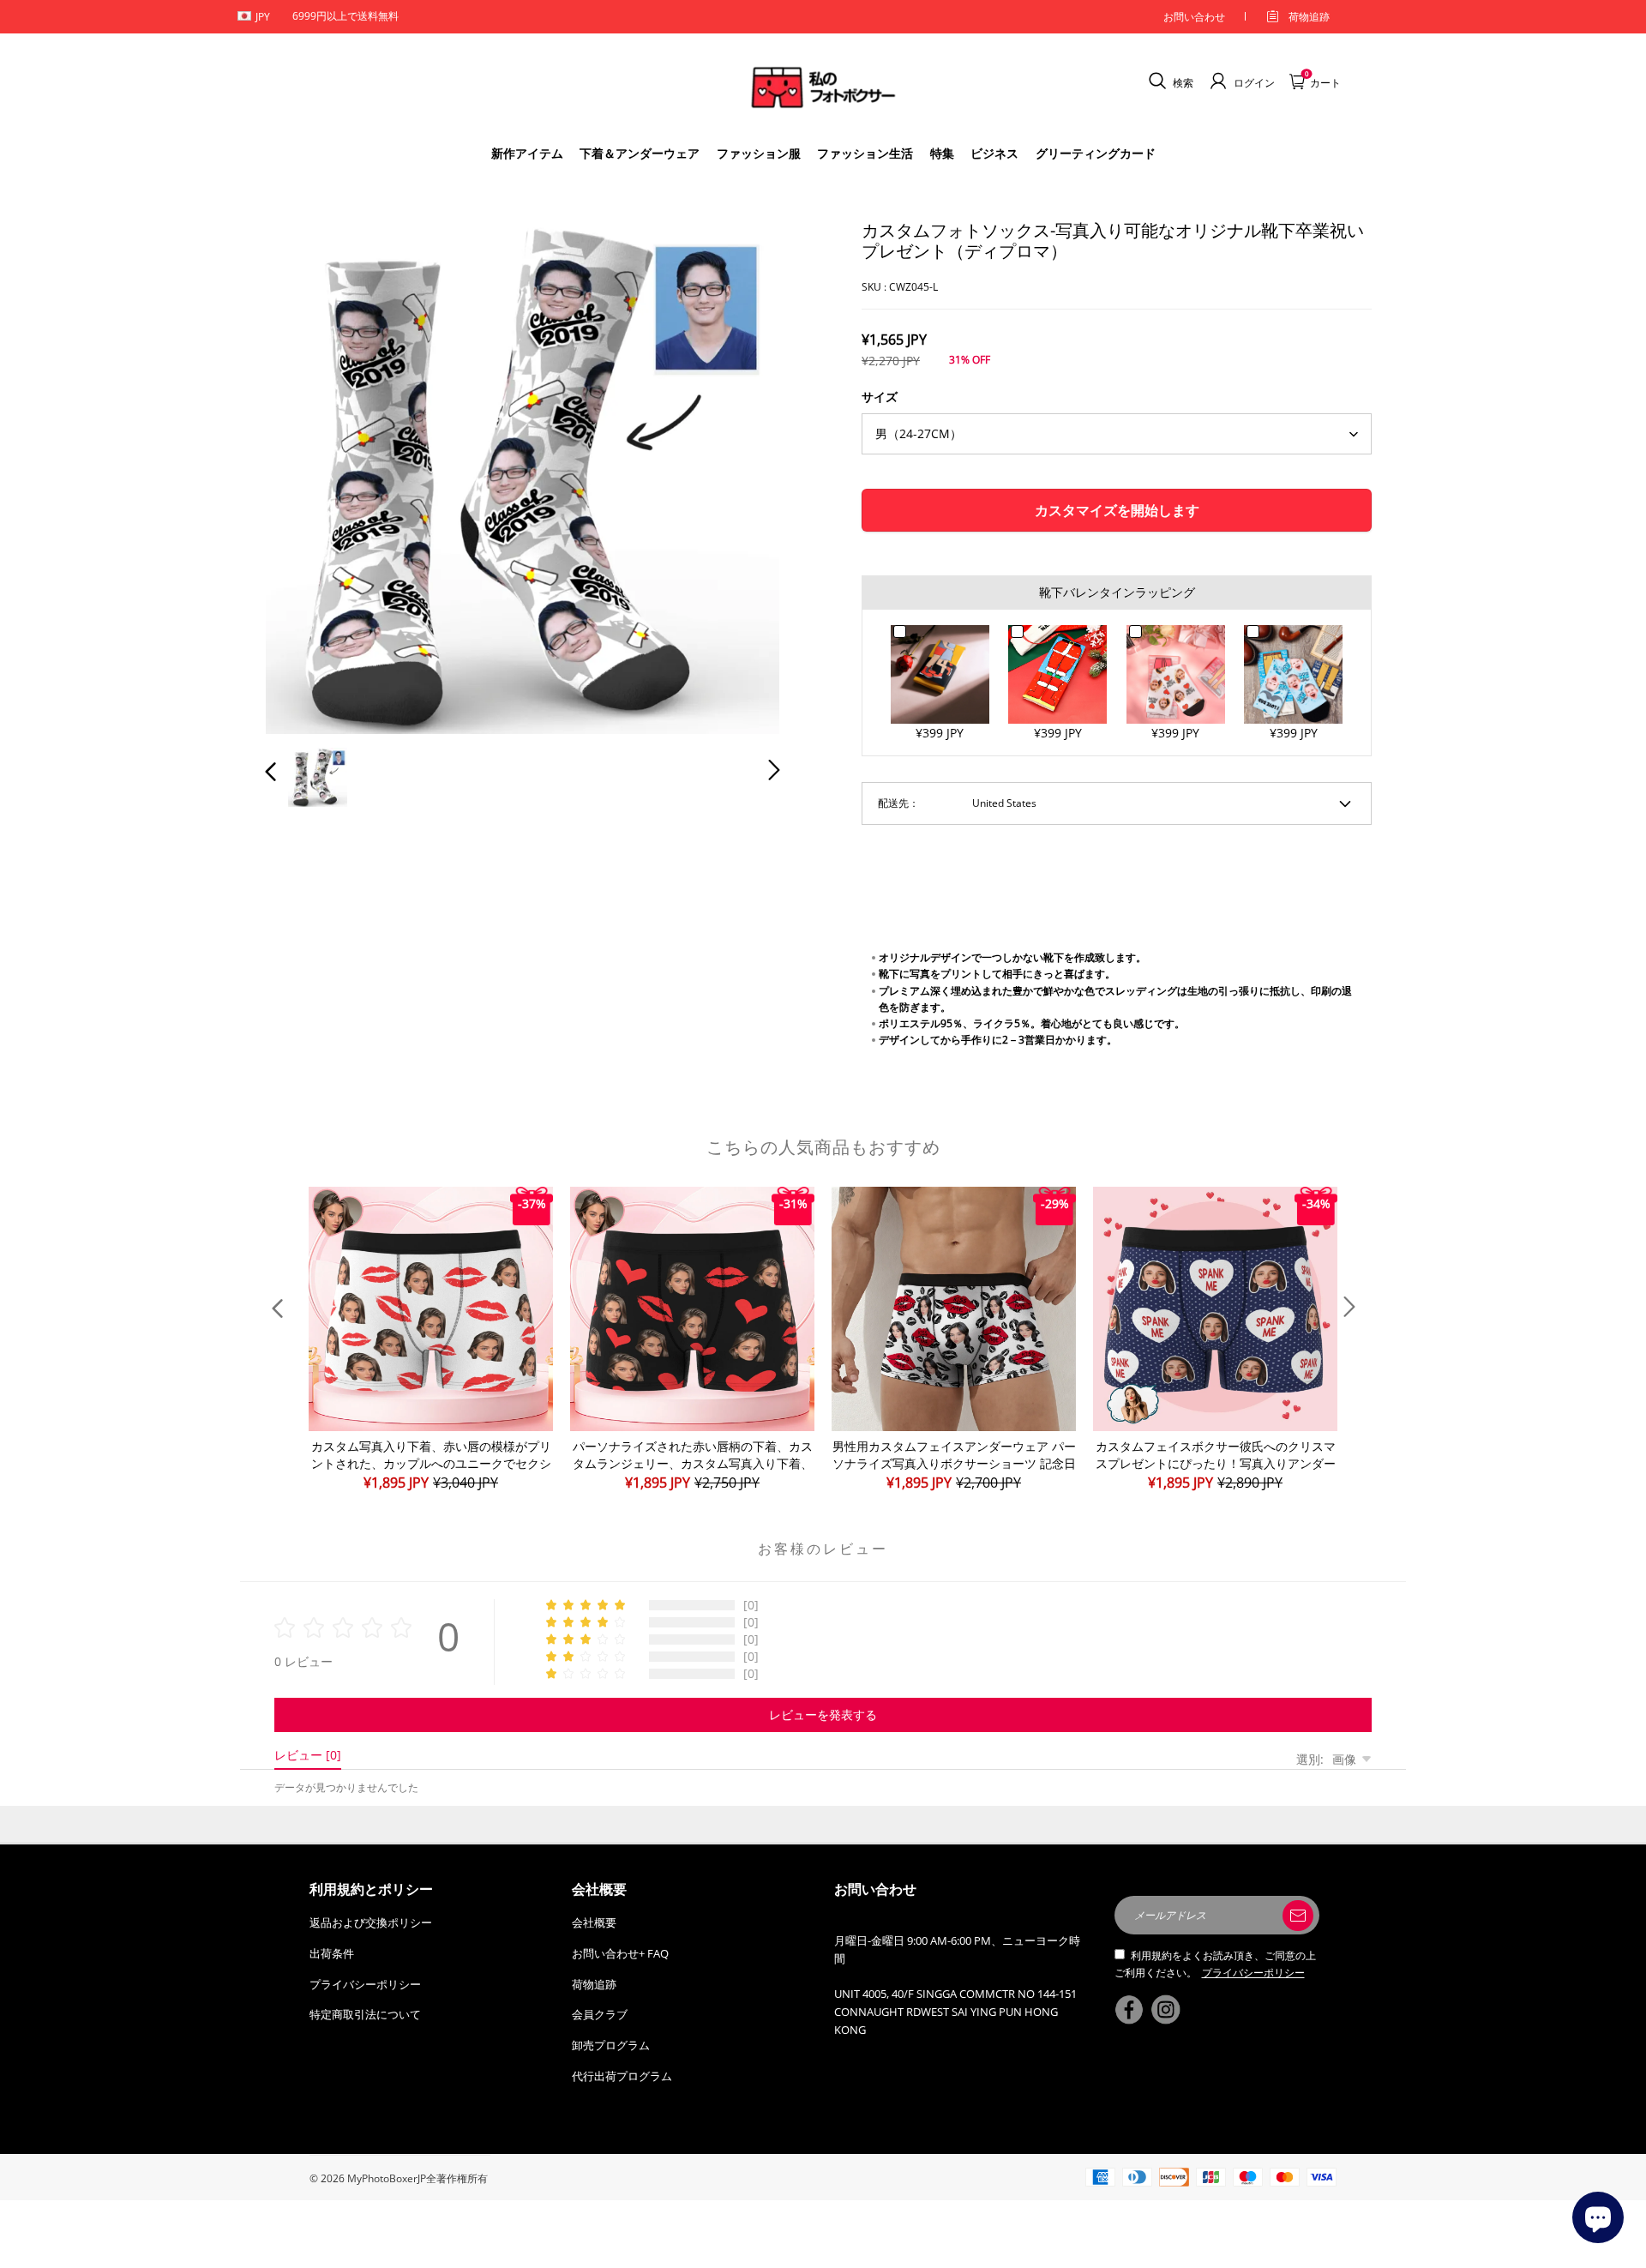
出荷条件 (332, 1953)
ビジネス (994, 153)
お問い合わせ (1194, 17)
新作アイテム (527, 153)
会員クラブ (600, 2014)
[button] (305, 473)
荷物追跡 (1309, 17)
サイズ (880, 397)
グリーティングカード (1096, 153)
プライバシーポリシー (365, 1984)
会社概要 (594, 1922)
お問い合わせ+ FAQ (620, 1953)
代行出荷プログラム (622, 2076)
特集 (942, 153)
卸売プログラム (611, 2045)
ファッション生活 (865, 153)
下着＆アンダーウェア (640, 153)
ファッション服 (759, 153)
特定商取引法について (365, 2014)
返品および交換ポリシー (371, 1922)
